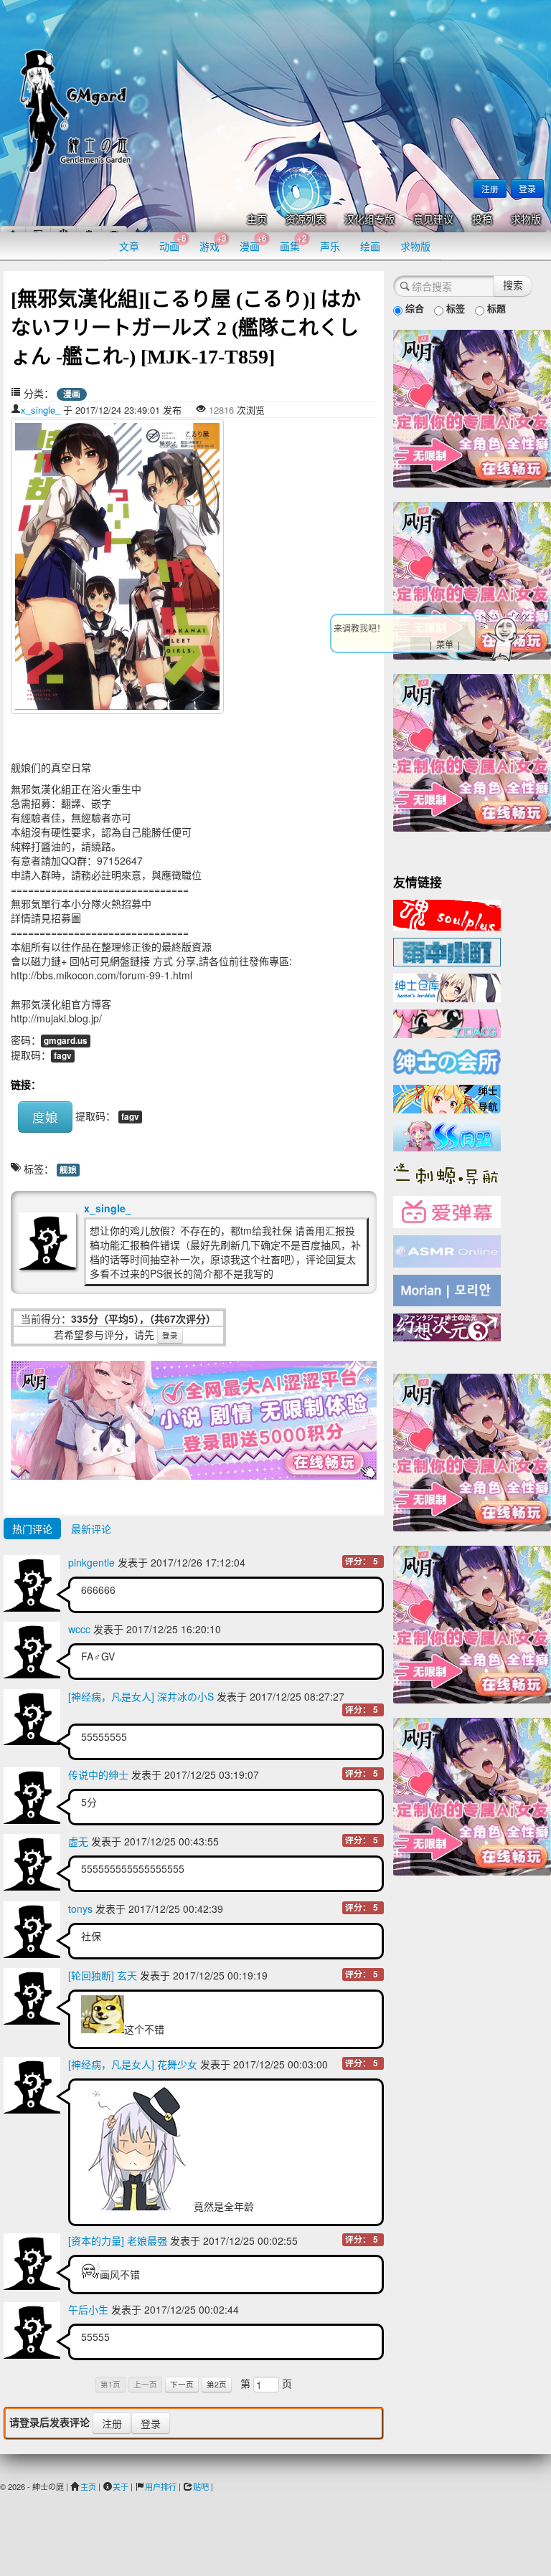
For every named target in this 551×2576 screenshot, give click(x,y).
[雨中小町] (447, 951)
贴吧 (201, 2486)
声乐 (330, 246)
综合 (413, 308)
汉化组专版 (369, 220)
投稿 (482, 220)
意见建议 (433, 220)
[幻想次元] (447, 1326)
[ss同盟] (447, 1134)
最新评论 (91, 1529)
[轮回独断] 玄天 (103, 1975)
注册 (490, 188)
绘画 (370, 246)
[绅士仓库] (447, 987)
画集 (293, 243)
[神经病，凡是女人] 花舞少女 (133, 2064)
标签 (454, 308)
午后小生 (88, 2309)
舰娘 (68, 1170)
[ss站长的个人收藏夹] (447, 1098)
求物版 (526, 220)
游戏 (213, 243)
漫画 (253, 243)
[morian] (447, 1289)
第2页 (217, 2384)
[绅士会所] (447, 1060)
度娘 (45, 1117)
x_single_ (41, 410)
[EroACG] (447, 1022)
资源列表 (306, 220)
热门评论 (32, 1529)
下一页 (182, 2384)
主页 (257, 220)
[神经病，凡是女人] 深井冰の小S (141, 1696)
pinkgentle (91, 1562)
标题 (495, 308)
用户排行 (161, 2486)
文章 (129, 246)
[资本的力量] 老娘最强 (118, 2240)
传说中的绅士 (98, 1774)
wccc (79, 1629)
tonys (80, 1909)
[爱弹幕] (447, 1211)
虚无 (78, 1841)
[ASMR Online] (447, 1250)
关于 (121, 2486)
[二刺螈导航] (447, 1172)
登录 (527, 188)
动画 (173, 243)
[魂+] (447, 913)
